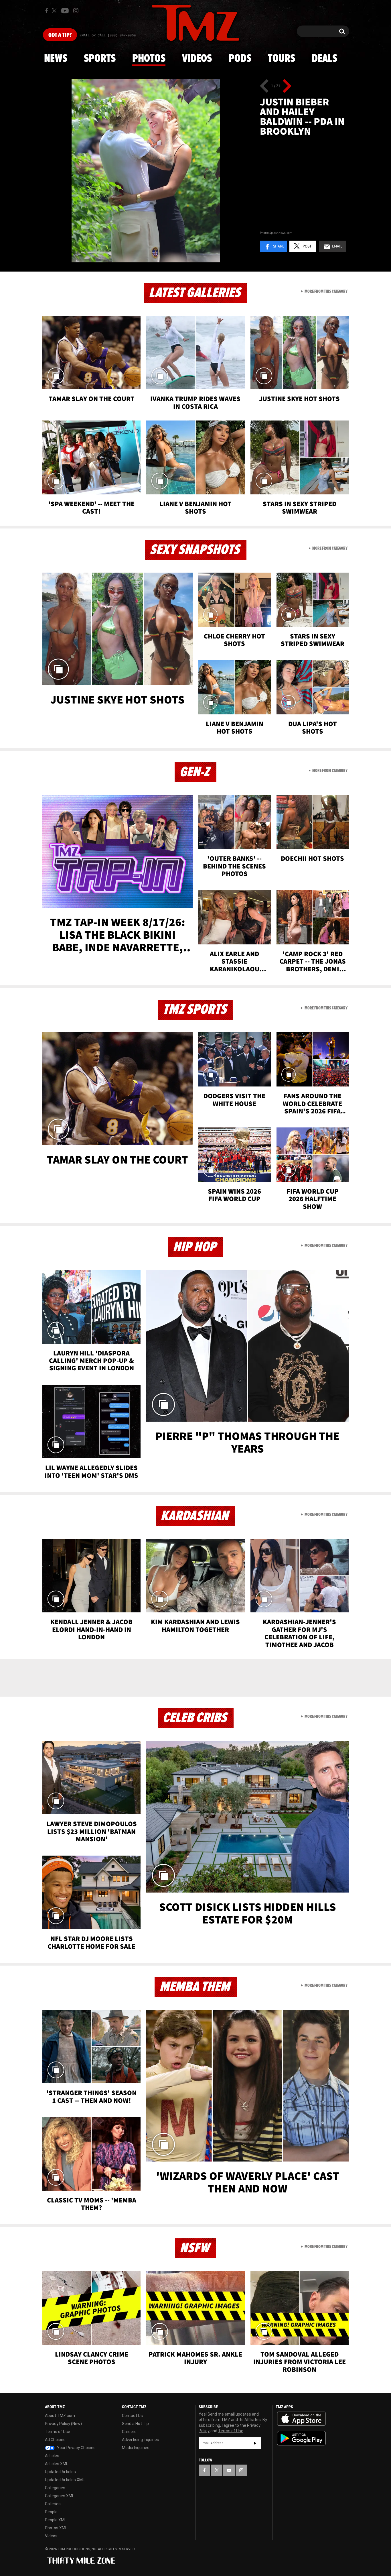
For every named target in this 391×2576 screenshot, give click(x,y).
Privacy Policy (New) (63, 2424)
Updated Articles (60, 2472)
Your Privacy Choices (76, 2448)
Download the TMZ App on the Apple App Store (301, 2419)
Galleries (53, 2504)
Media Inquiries (136, 2448)
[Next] (287, 86)
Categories (55, 2488)
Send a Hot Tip (135, 2424)
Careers (129, 2432)
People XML (56, 2520)
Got (60, 35)
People (51, 2512)
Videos (197, 59)
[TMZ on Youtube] (65, 11)
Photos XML (56, 2528)
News (56, 59)
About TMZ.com (60, 2416)
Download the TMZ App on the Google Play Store (301, 2438)
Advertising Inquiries (141, 2440)
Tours (282, 59)
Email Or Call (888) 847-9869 (108, 36)
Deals (324, 59)
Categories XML (60, 2496)
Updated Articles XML (65, 2480)
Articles (52, 2456)
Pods (240, 59)
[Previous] (264, 86)
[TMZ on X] (55, 11)
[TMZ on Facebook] (47, 11)
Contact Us (132, 2416)
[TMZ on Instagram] (76, 11)
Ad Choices (55, 2440)
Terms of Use (58, 2432)
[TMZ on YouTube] (229, 2470)
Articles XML (57, 2464)
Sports (100, 59)
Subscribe (255, 2443)
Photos (149, 59)
